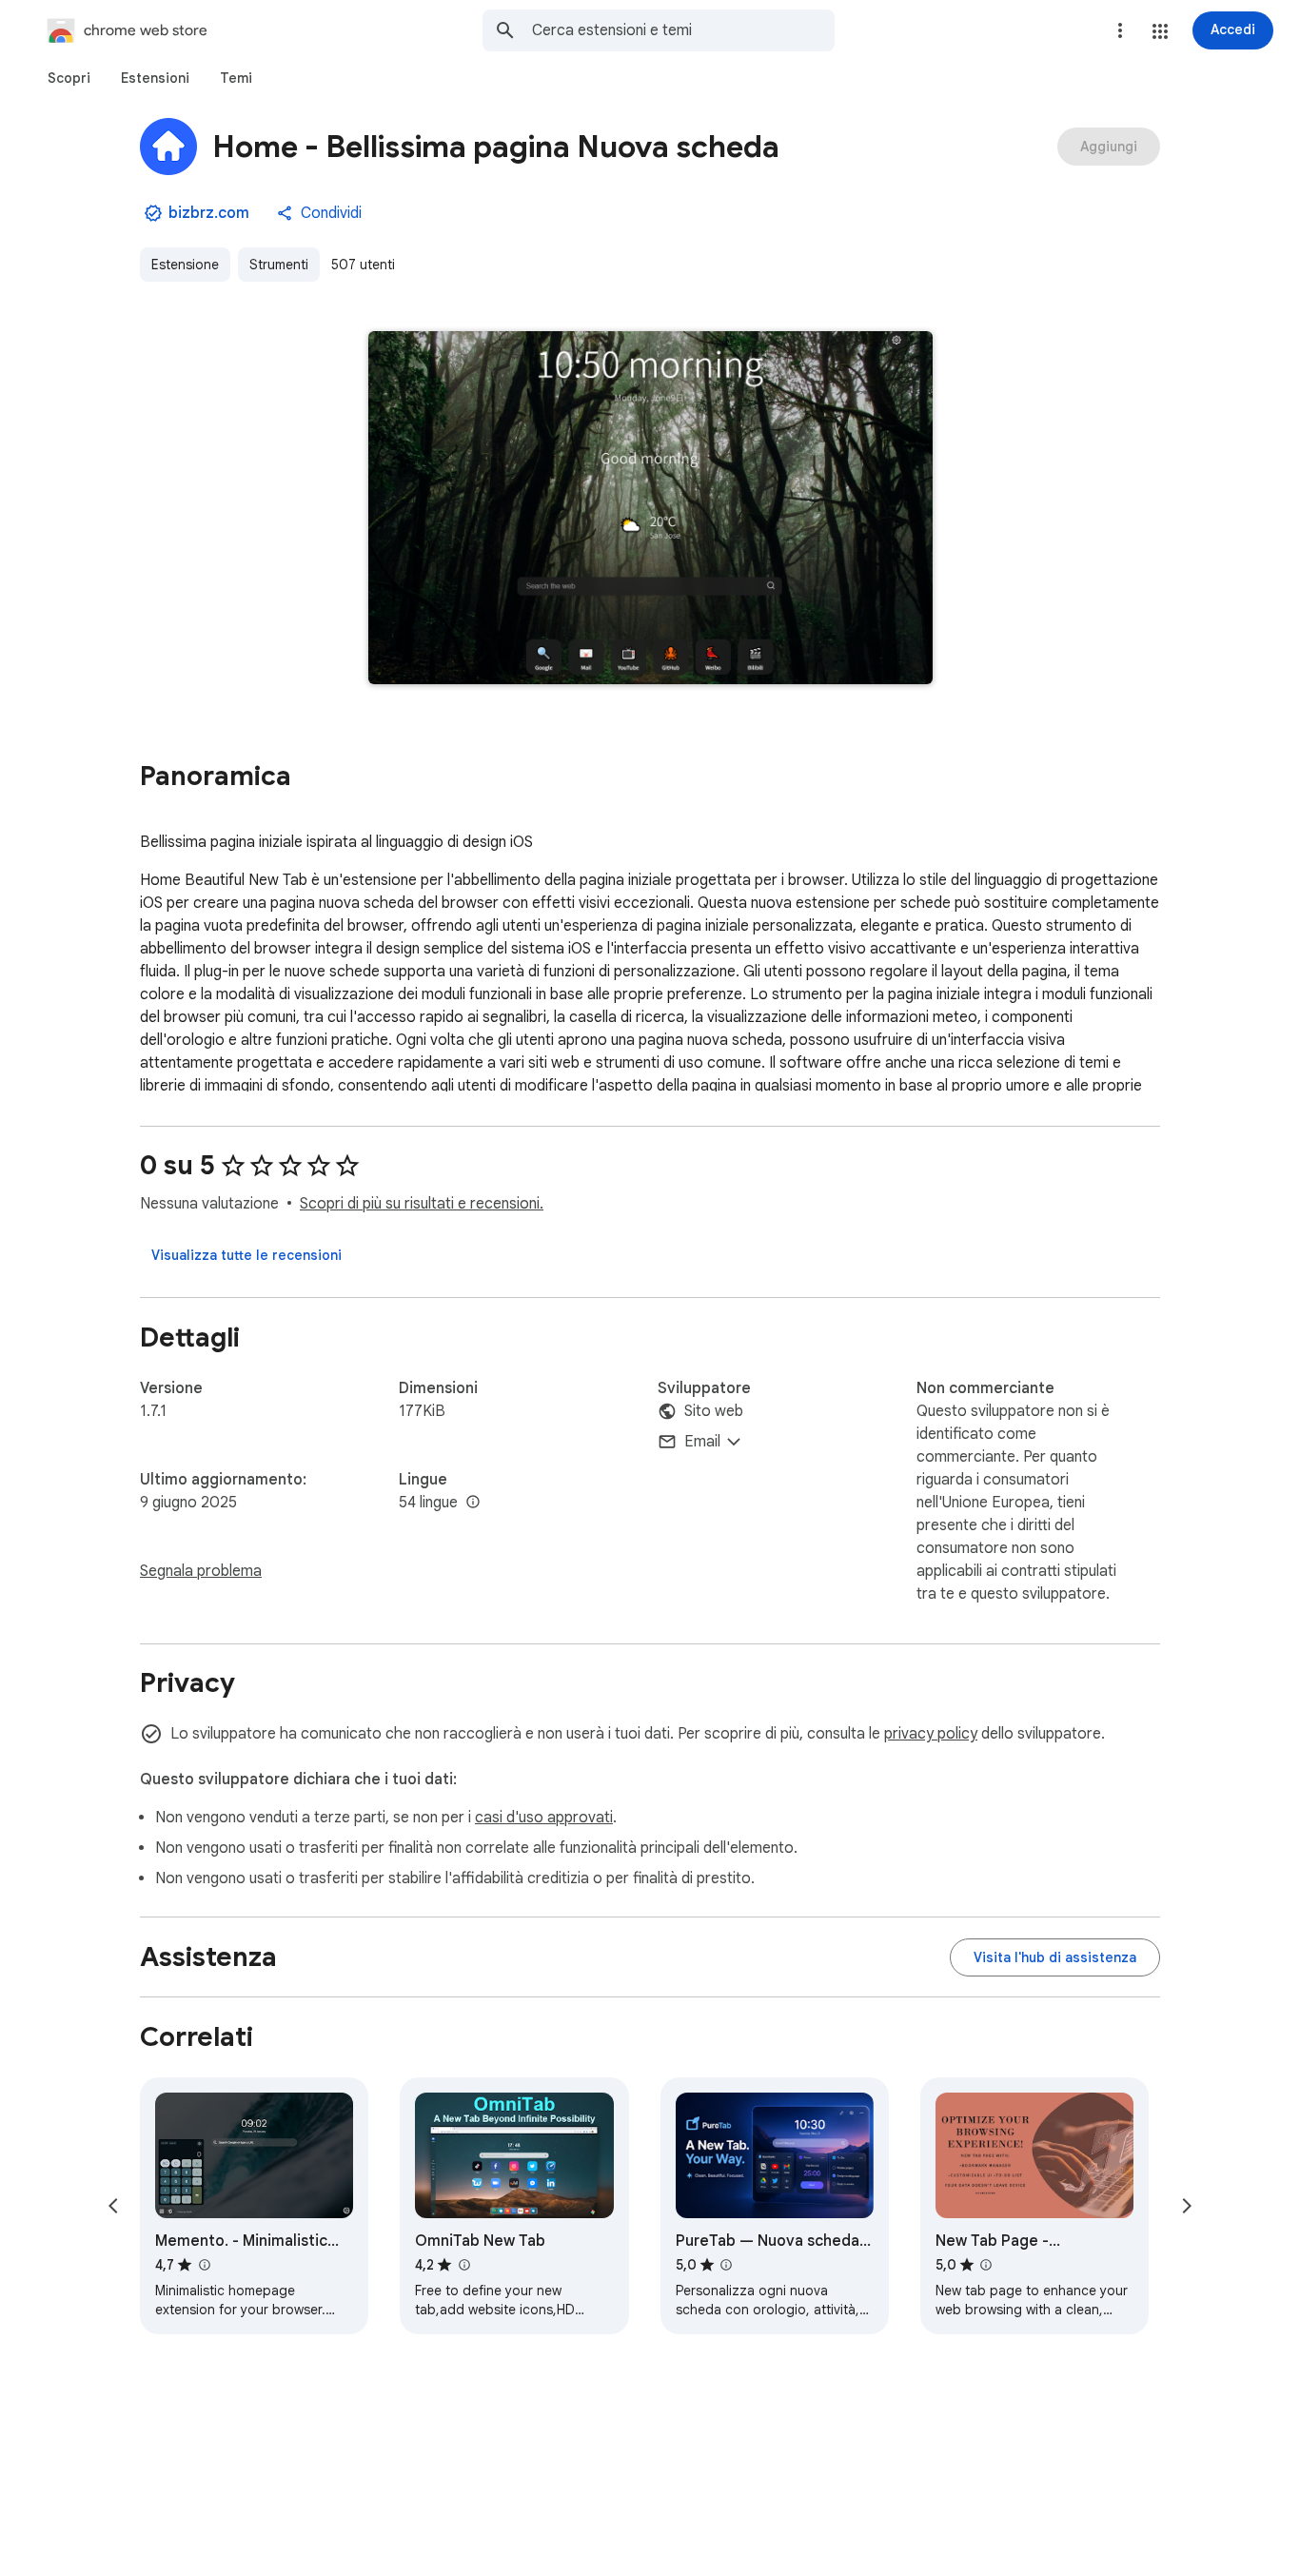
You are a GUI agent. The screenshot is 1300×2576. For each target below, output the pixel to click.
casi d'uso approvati (544, 1818)
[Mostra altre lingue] (473, 1503)
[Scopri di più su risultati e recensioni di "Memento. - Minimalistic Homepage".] (204, 2265)
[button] (1160, 31)
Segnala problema (201, 1571)
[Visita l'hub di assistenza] (1055, 1957)
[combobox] (683, 30)
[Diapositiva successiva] (1187, 2206)
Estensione (185, 265)
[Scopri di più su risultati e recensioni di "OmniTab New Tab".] (463, 2265)
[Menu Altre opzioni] (1120, 30)
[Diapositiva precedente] (113, 2206)
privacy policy (931, 1734)
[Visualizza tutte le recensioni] (246, 1255)
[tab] (69, 78)
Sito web (714, 1411)
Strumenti (279, 265)
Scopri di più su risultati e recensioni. (422, 1204)
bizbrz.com (209, 213)
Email (702, 1442)
